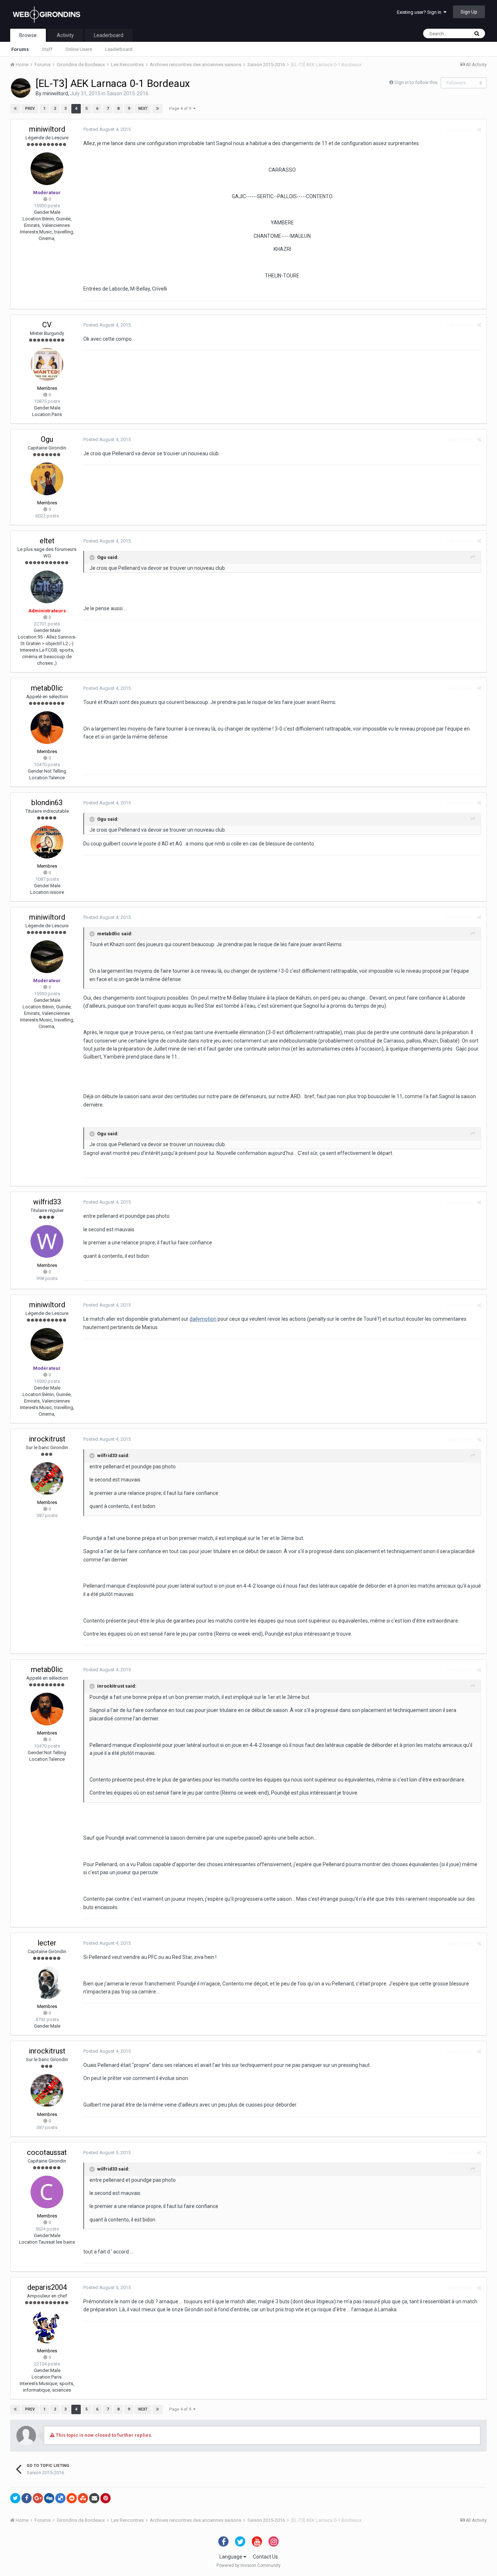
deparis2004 (47, 2287)
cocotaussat (47, 2152)
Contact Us (265, 2557)
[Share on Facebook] (27, 2498)
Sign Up (469, 12)
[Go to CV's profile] (47, 364)
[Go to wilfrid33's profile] (47, 1241)
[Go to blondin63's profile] (47, 842)
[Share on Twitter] (15, 2498)
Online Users (79, 49)
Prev (30, 109)
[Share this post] (479, 130)
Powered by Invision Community (249, 2565)
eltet (47, 541)
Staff (47, 49)
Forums (20, 49)
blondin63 (47, 803)
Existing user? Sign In (420, 12)
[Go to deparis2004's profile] (47, 2327)
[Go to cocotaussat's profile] (47, 2192)
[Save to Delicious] (60, 2498)
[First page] (15, 109)
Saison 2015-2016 (128, 93)
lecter (47, 1943)
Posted (107, 129)
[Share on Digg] (49, 2498)
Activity (65, 35)
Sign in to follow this (416, 82)
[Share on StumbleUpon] (83, 2498)
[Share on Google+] (38, 2498)
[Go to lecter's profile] (47, 1983)
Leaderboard (119, 49)
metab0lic (47, 688)
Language (231, 2557)
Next (143, 109)
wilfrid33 (47, 1202)
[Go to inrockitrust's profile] (47, 1479)
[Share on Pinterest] (106, 2498)
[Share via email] (94, 2498)
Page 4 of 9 (181, 109)
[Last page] (158, 109)
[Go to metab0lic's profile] (47, 728)
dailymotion (203, 1319)
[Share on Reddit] (72, 2498)
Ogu (47, 439)
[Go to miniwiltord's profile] (21, 88)
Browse (28, 35)
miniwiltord (55, 93)
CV (47, 325)
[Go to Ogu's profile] (47, 479)
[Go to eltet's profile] (47, 587)
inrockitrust (47, 1439)
